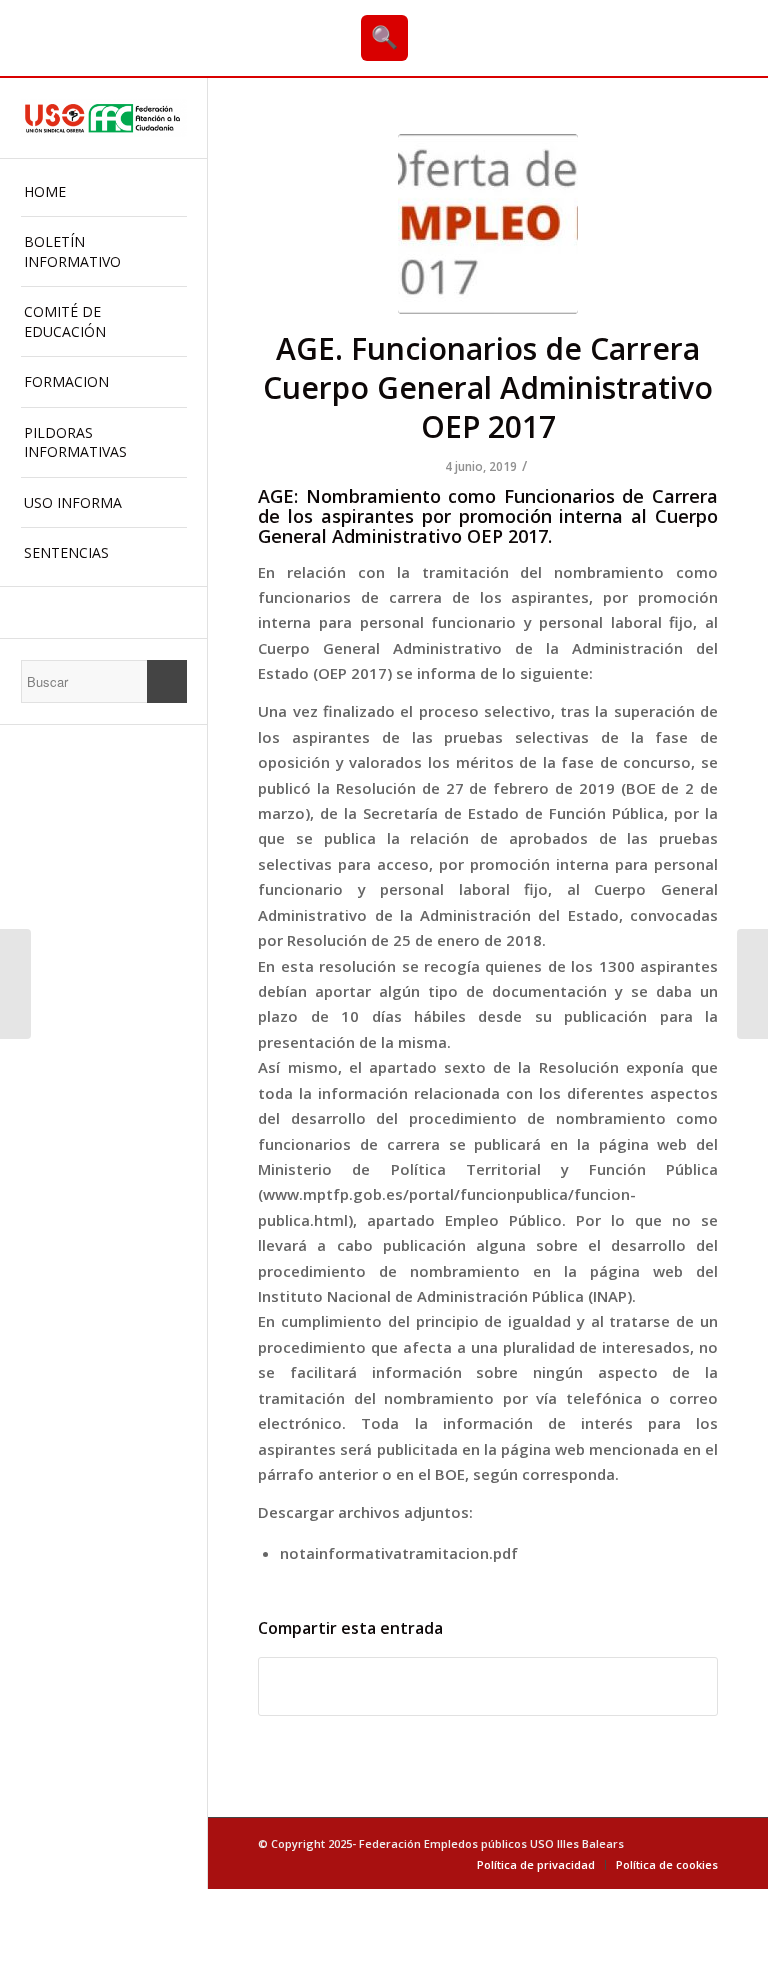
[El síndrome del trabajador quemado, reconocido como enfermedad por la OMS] (15, 984)
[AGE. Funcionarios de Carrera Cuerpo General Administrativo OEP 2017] (488, 224)
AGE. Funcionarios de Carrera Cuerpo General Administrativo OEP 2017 (488, 387)
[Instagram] (103, 612)
